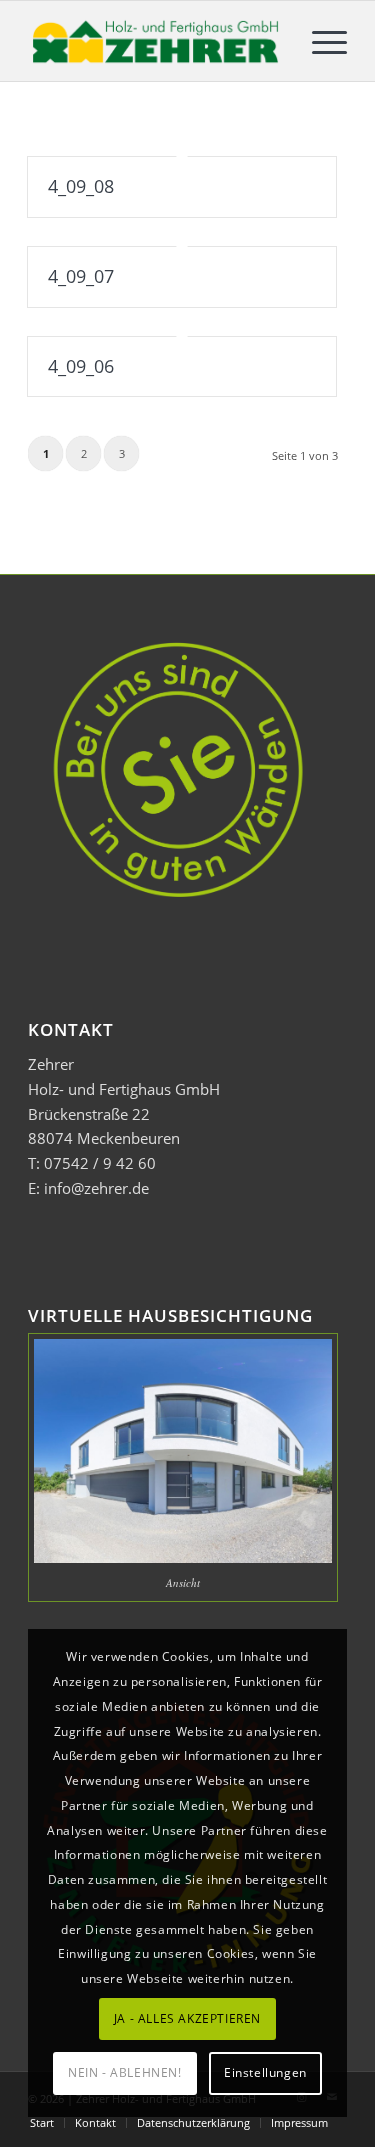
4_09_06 (81, 366)
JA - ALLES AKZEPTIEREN (187, 2018)
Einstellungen (265, 2072)
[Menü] (319, 41)
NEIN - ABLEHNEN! (125, 2072)
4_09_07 (81, 276)
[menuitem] (319, 41)
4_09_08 (81, 186)
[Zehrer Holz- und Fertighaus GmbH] (155, 41)
